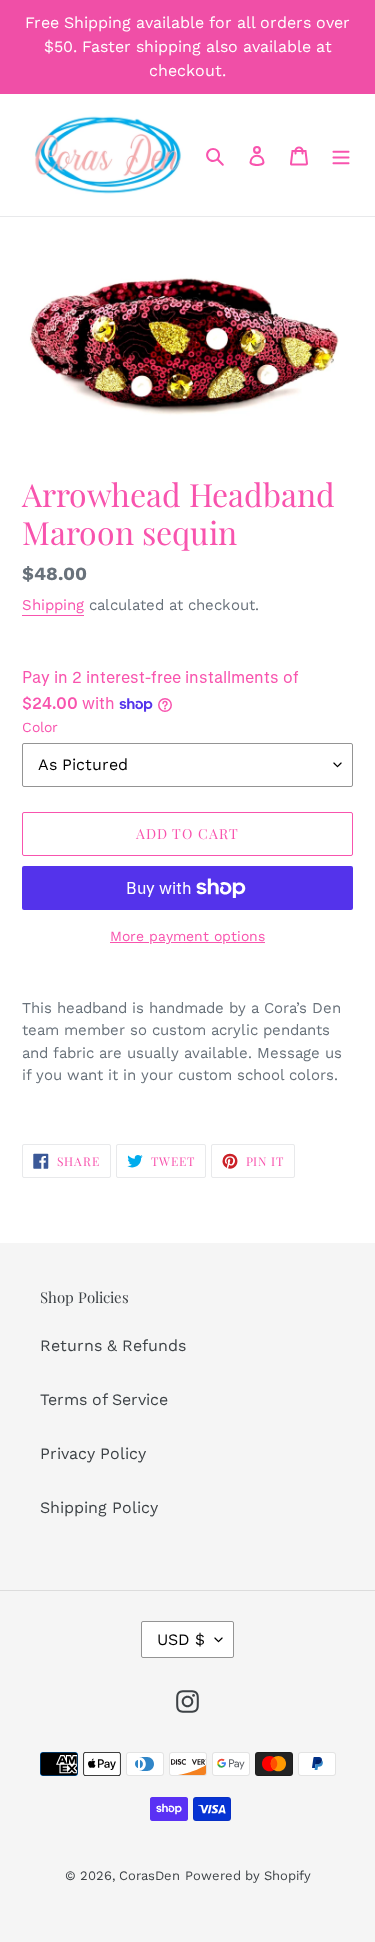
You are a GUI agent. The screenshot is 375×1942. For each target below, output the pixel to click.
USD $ (181, 1639)
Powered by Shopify (248, 1875)
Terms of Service (104, 1399)
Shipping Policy (99, 1507)
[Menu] (341, 155)
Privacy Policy (93, 1453)
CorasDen (149, 1875)
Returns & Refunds (113, 1345)
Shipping (53, 605)
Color (40, 727)
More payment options (187, 936)
